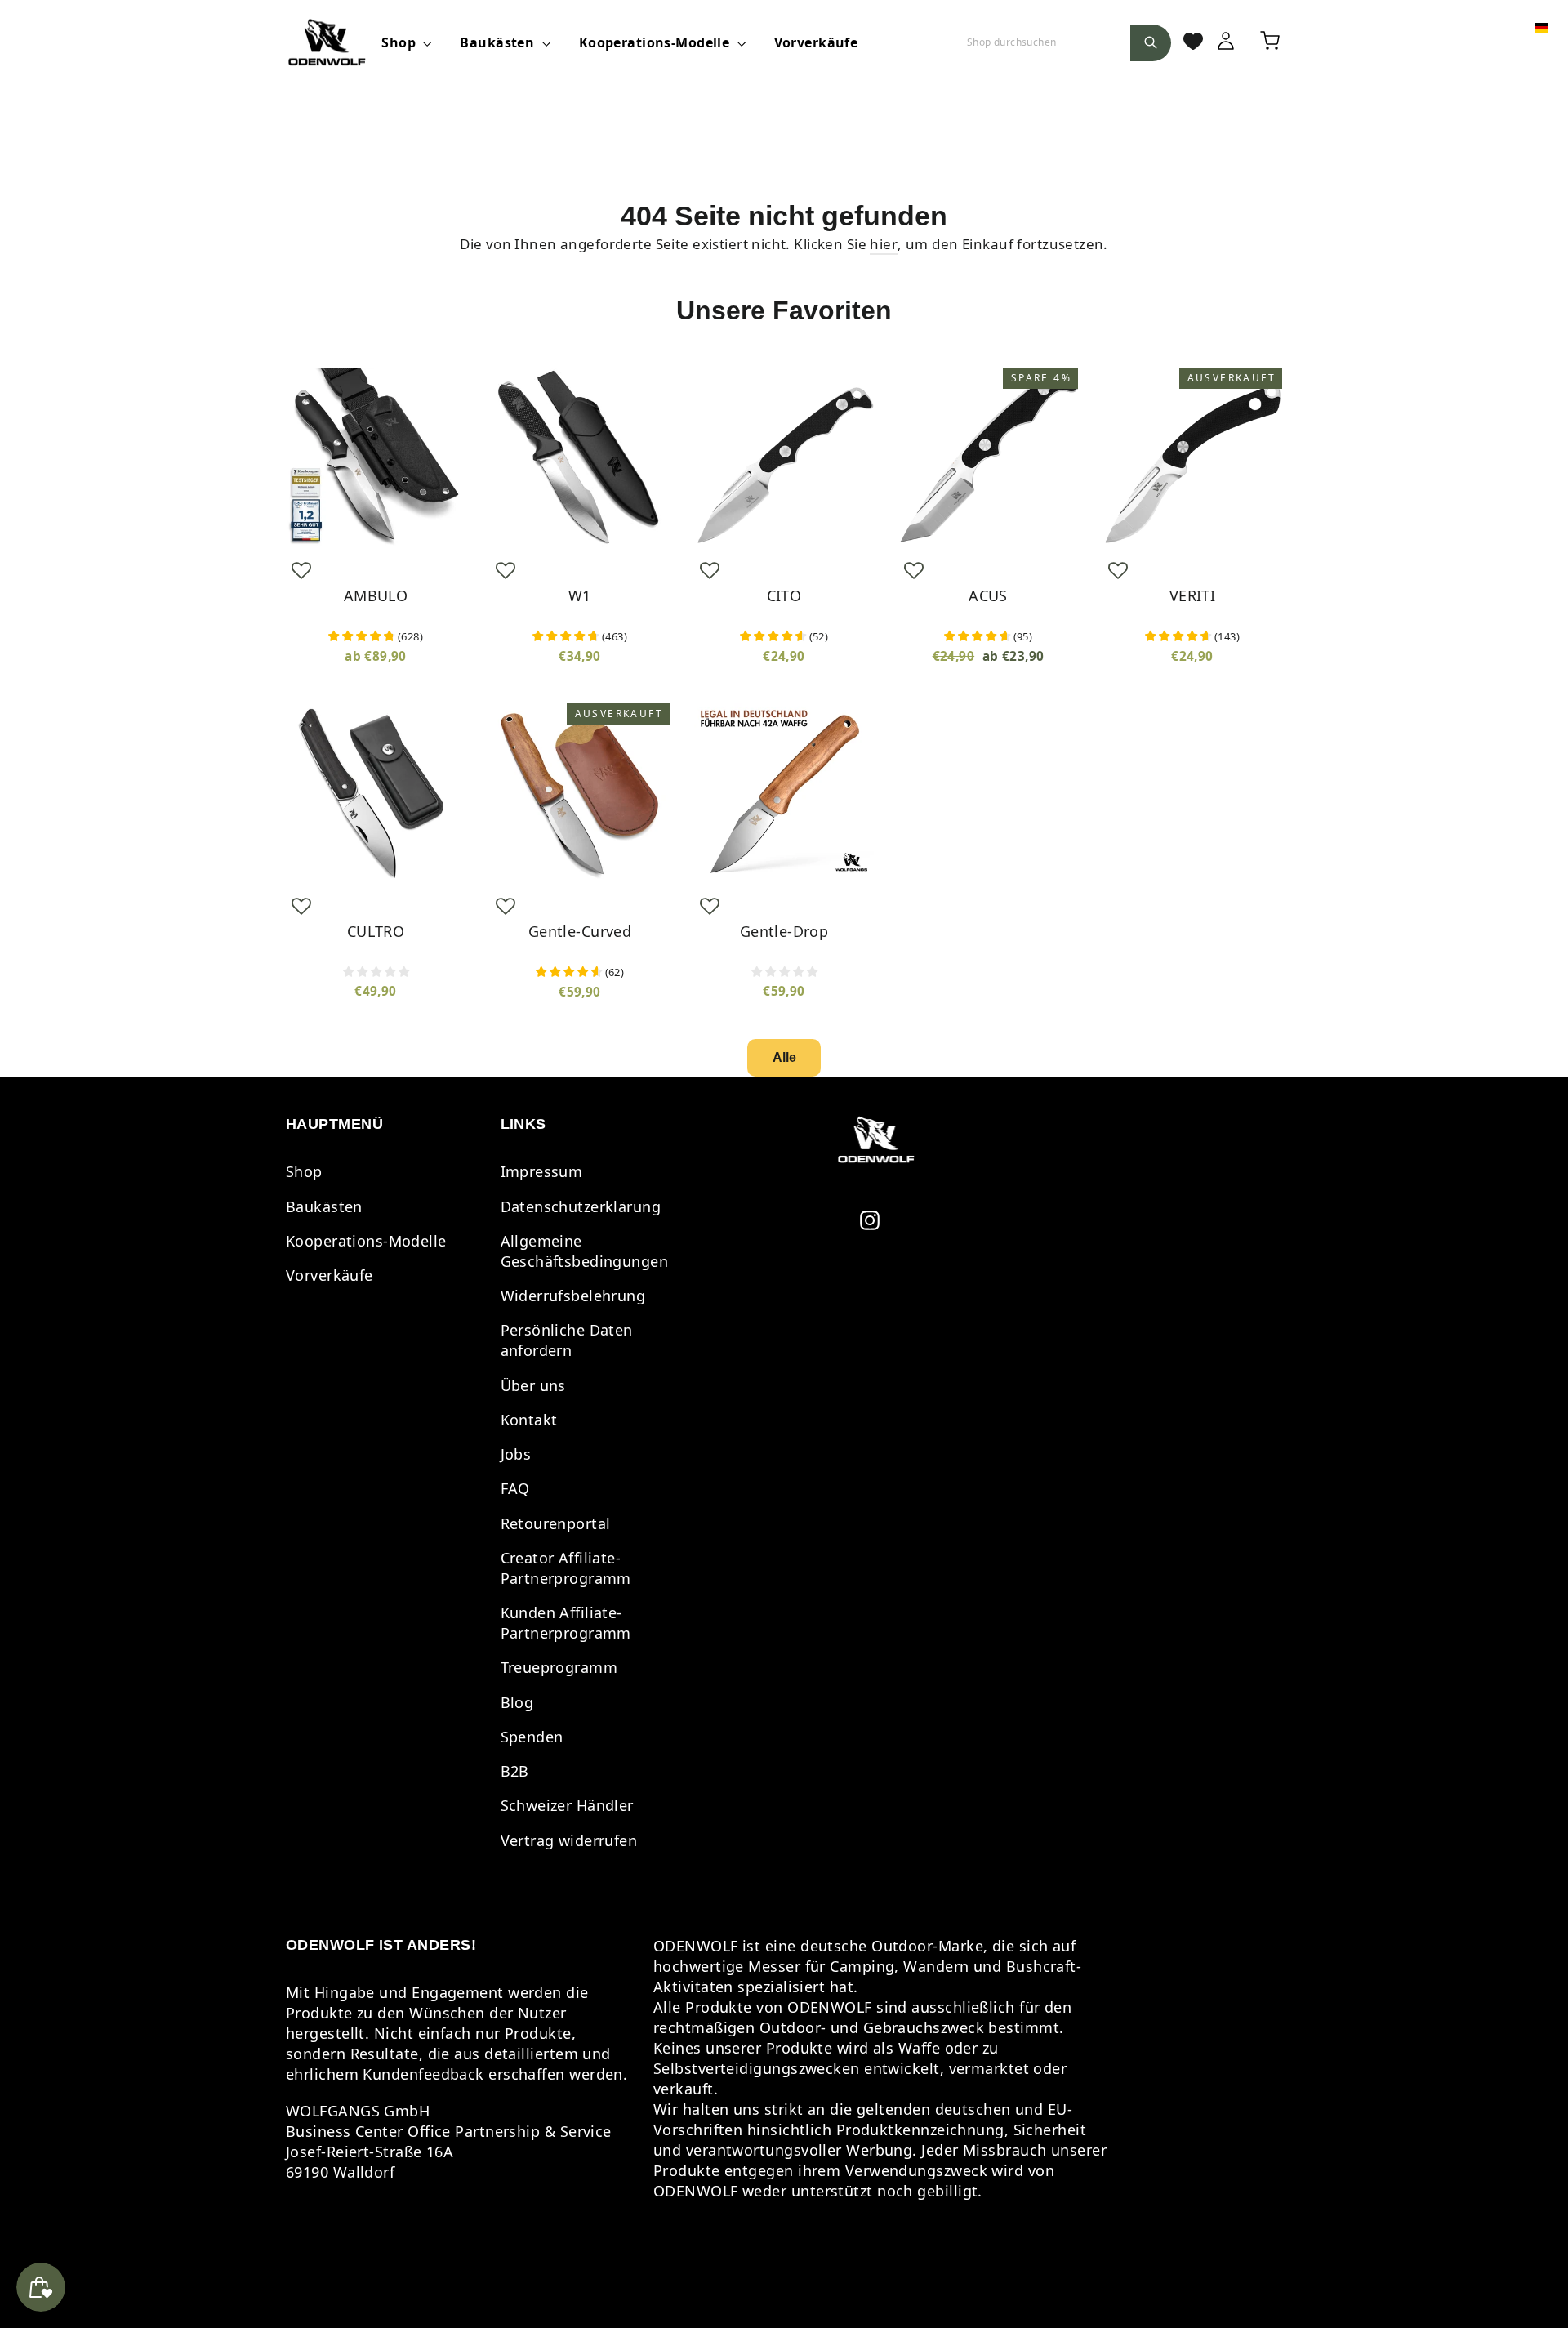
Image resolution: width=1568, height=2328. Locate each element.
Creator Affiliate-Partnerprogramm (566, 1568)
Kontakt (529, 1420)
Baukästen (499, 42)
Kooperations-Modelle (656, 42)
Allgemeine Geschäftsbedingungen (585, 1251)
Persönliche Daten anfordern (567, 1340)
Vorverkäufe (816, 42)
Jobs (516, 1454)
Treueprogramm (559, 1667)
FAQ (515, 1488)
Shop (400, 42)
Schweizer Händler (567, 1805)
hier (884, 244)
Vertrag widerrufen (569, 1840)
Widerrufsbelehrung (573, 1296)
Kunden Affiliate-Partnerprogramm (566, 1623)
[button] (301, 570)
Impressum (542, 1171)
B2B (515, 1771)
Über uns (533, 1385)
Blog (517, 1702)
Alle (784, 1057)
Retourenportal (556, 1523)
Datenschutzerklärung (581, 1206)
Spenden (532, 1737)
